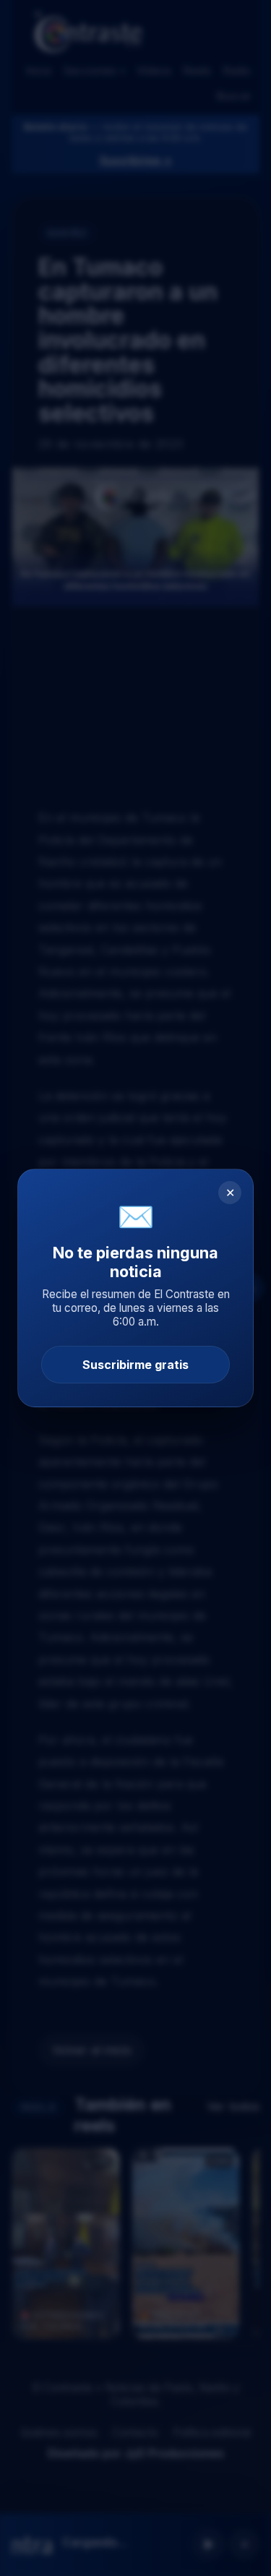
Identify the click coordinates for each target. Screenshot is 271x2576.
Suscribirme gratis (135, 1365)
